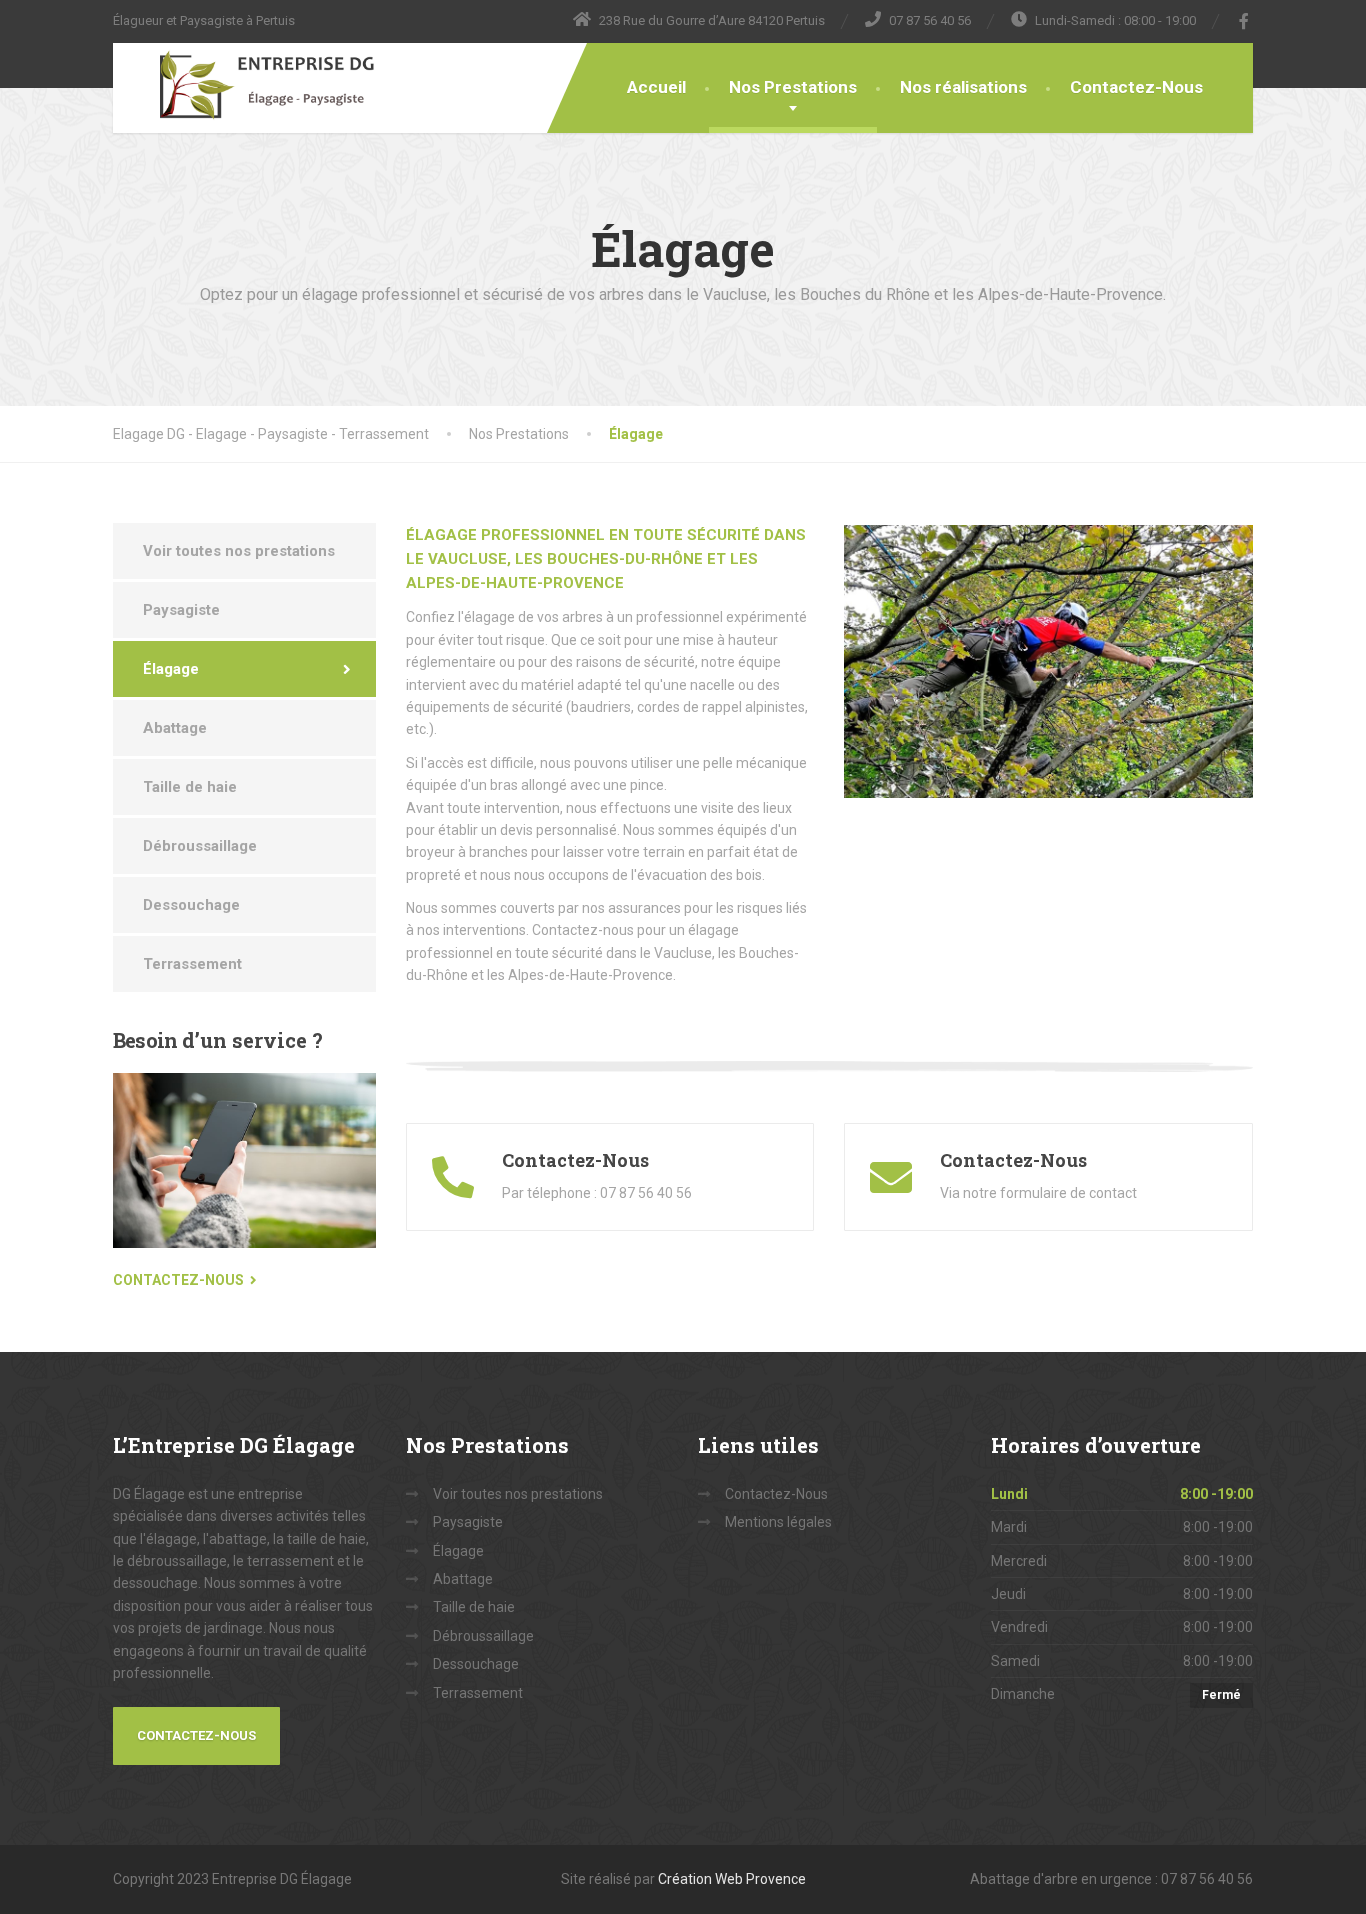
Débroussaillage (200, 846)
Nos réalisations (963, 87)
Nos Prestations (793, 87)
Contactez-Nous (1136, 87)
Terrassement (192, 964)
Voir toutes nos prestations (239, 551)
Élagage (171, 669)
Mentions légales (778, 1522)
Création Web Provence (732, 1879)
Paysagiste (181, 610)
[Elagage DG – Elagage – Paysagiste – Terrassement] (250, 85)
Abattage (175, 728)
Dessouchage (191, 905)
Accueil (656, 87)
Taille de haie (190, 787)
